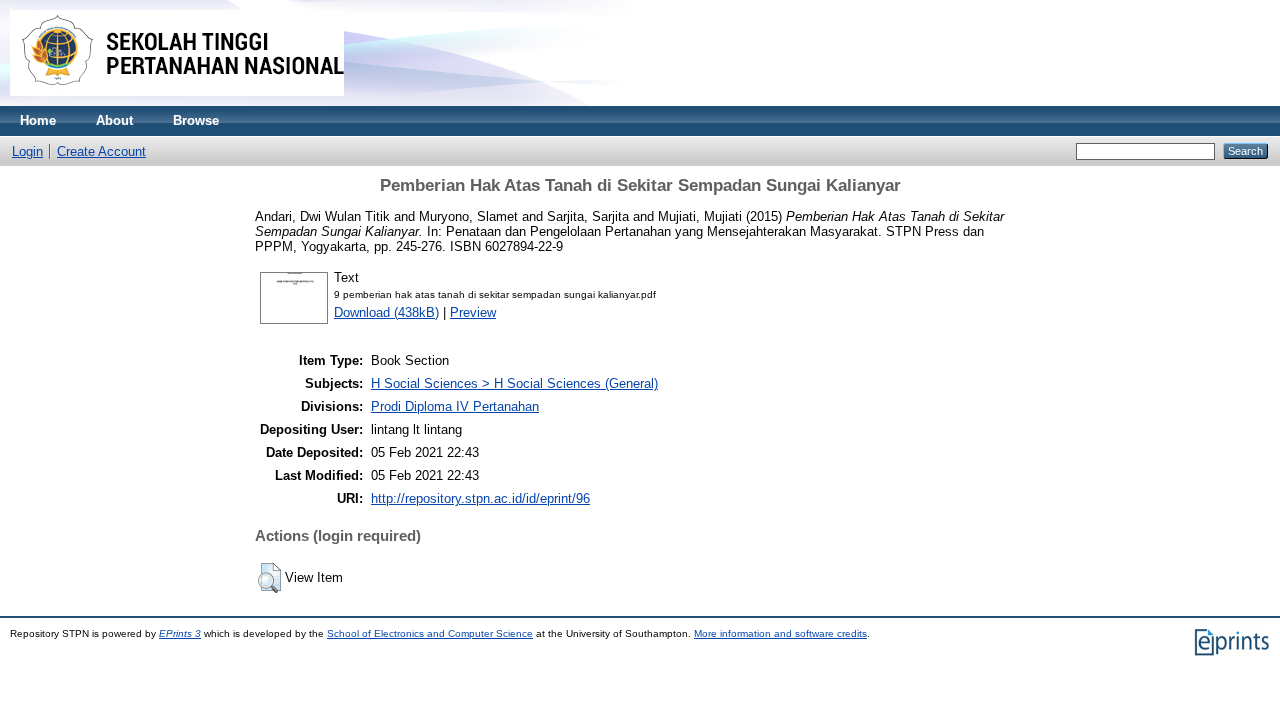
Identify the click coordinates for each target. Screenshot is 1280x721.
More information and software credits (780, 633)
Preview (473, 312)
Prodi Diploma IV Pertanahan (455, 406)
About (114, 120)
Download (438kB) (386, 312)
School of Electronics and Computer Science (430, 633)
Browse (196, 120)
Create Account (101, 151)
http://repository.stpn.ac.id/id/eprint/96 (480, 498)
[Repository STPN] (177, 101)
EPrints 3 (180, 633)
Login (27, 151)
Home (38, 120)
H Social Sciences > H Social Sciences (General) (514, 383)
